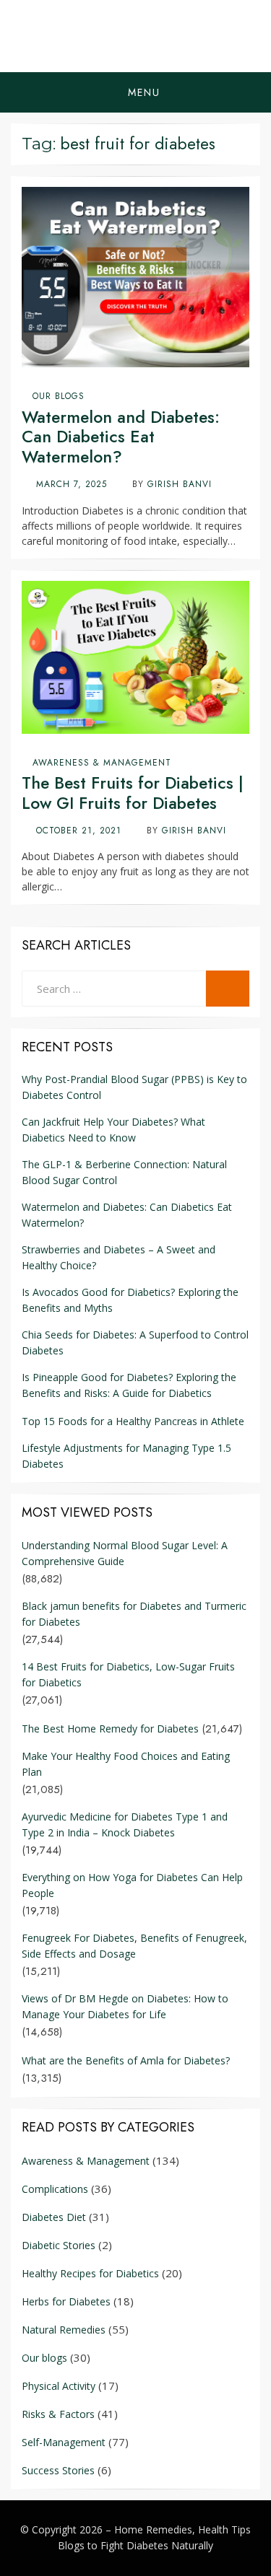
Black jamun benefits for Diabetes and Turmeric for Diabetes (134, 1614)
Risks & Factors (58, 2414)
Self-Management (64, 2442)
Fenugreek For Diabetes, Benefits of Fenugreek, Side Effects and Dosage (134, 1946)
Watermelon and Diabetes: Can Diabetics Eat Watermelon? (121, 437)
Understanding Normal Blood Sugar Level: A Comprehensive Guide (125, 1553)
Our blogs (59, 396)
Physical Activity (59, 2386)
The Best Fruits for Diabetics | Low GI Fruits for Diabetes (133, 793)
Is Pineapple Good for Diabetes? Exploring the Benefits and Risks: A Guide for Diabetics (129, 1385)
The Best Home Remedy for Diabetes (110, 1729)
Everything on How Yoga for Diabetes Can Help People (132, 1885)
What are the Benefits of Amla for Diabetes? (126, 2060)
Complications (55, 2189)
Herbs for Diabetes (66, 2301)
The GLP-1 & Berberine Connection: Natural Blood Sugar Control (124, 1172)
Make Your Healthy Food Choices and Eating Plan (126, 1764)
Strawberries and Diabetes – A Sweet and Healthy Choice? (119, 1257)
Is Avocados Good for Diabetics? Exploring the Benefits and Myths (130, 1300)
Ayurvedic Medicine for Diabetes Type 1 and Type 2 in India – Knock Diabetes (125, 1824)
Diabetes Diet (54, 2217)
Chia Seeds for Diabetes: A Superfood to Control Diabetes (135, 1342)
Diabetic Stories (59, 2245)
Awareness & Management (102, 763)
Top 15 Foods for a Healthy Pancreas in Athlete (133, 1421)
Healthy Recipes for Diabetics (90, 2273)
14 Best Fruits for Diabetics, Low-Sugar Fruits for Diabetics (128, 1674)
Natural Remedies (64, 2330)
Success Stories (58, 2470)
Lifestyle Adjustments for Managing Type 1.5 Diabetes (126, 1456)
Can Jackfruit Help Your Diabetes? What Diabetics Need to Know (113, 1130)
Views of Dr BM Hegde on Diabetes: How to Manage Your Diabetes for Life (125, 2006)
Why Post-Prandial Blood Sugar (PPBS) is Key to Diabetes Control (134, 1087)
